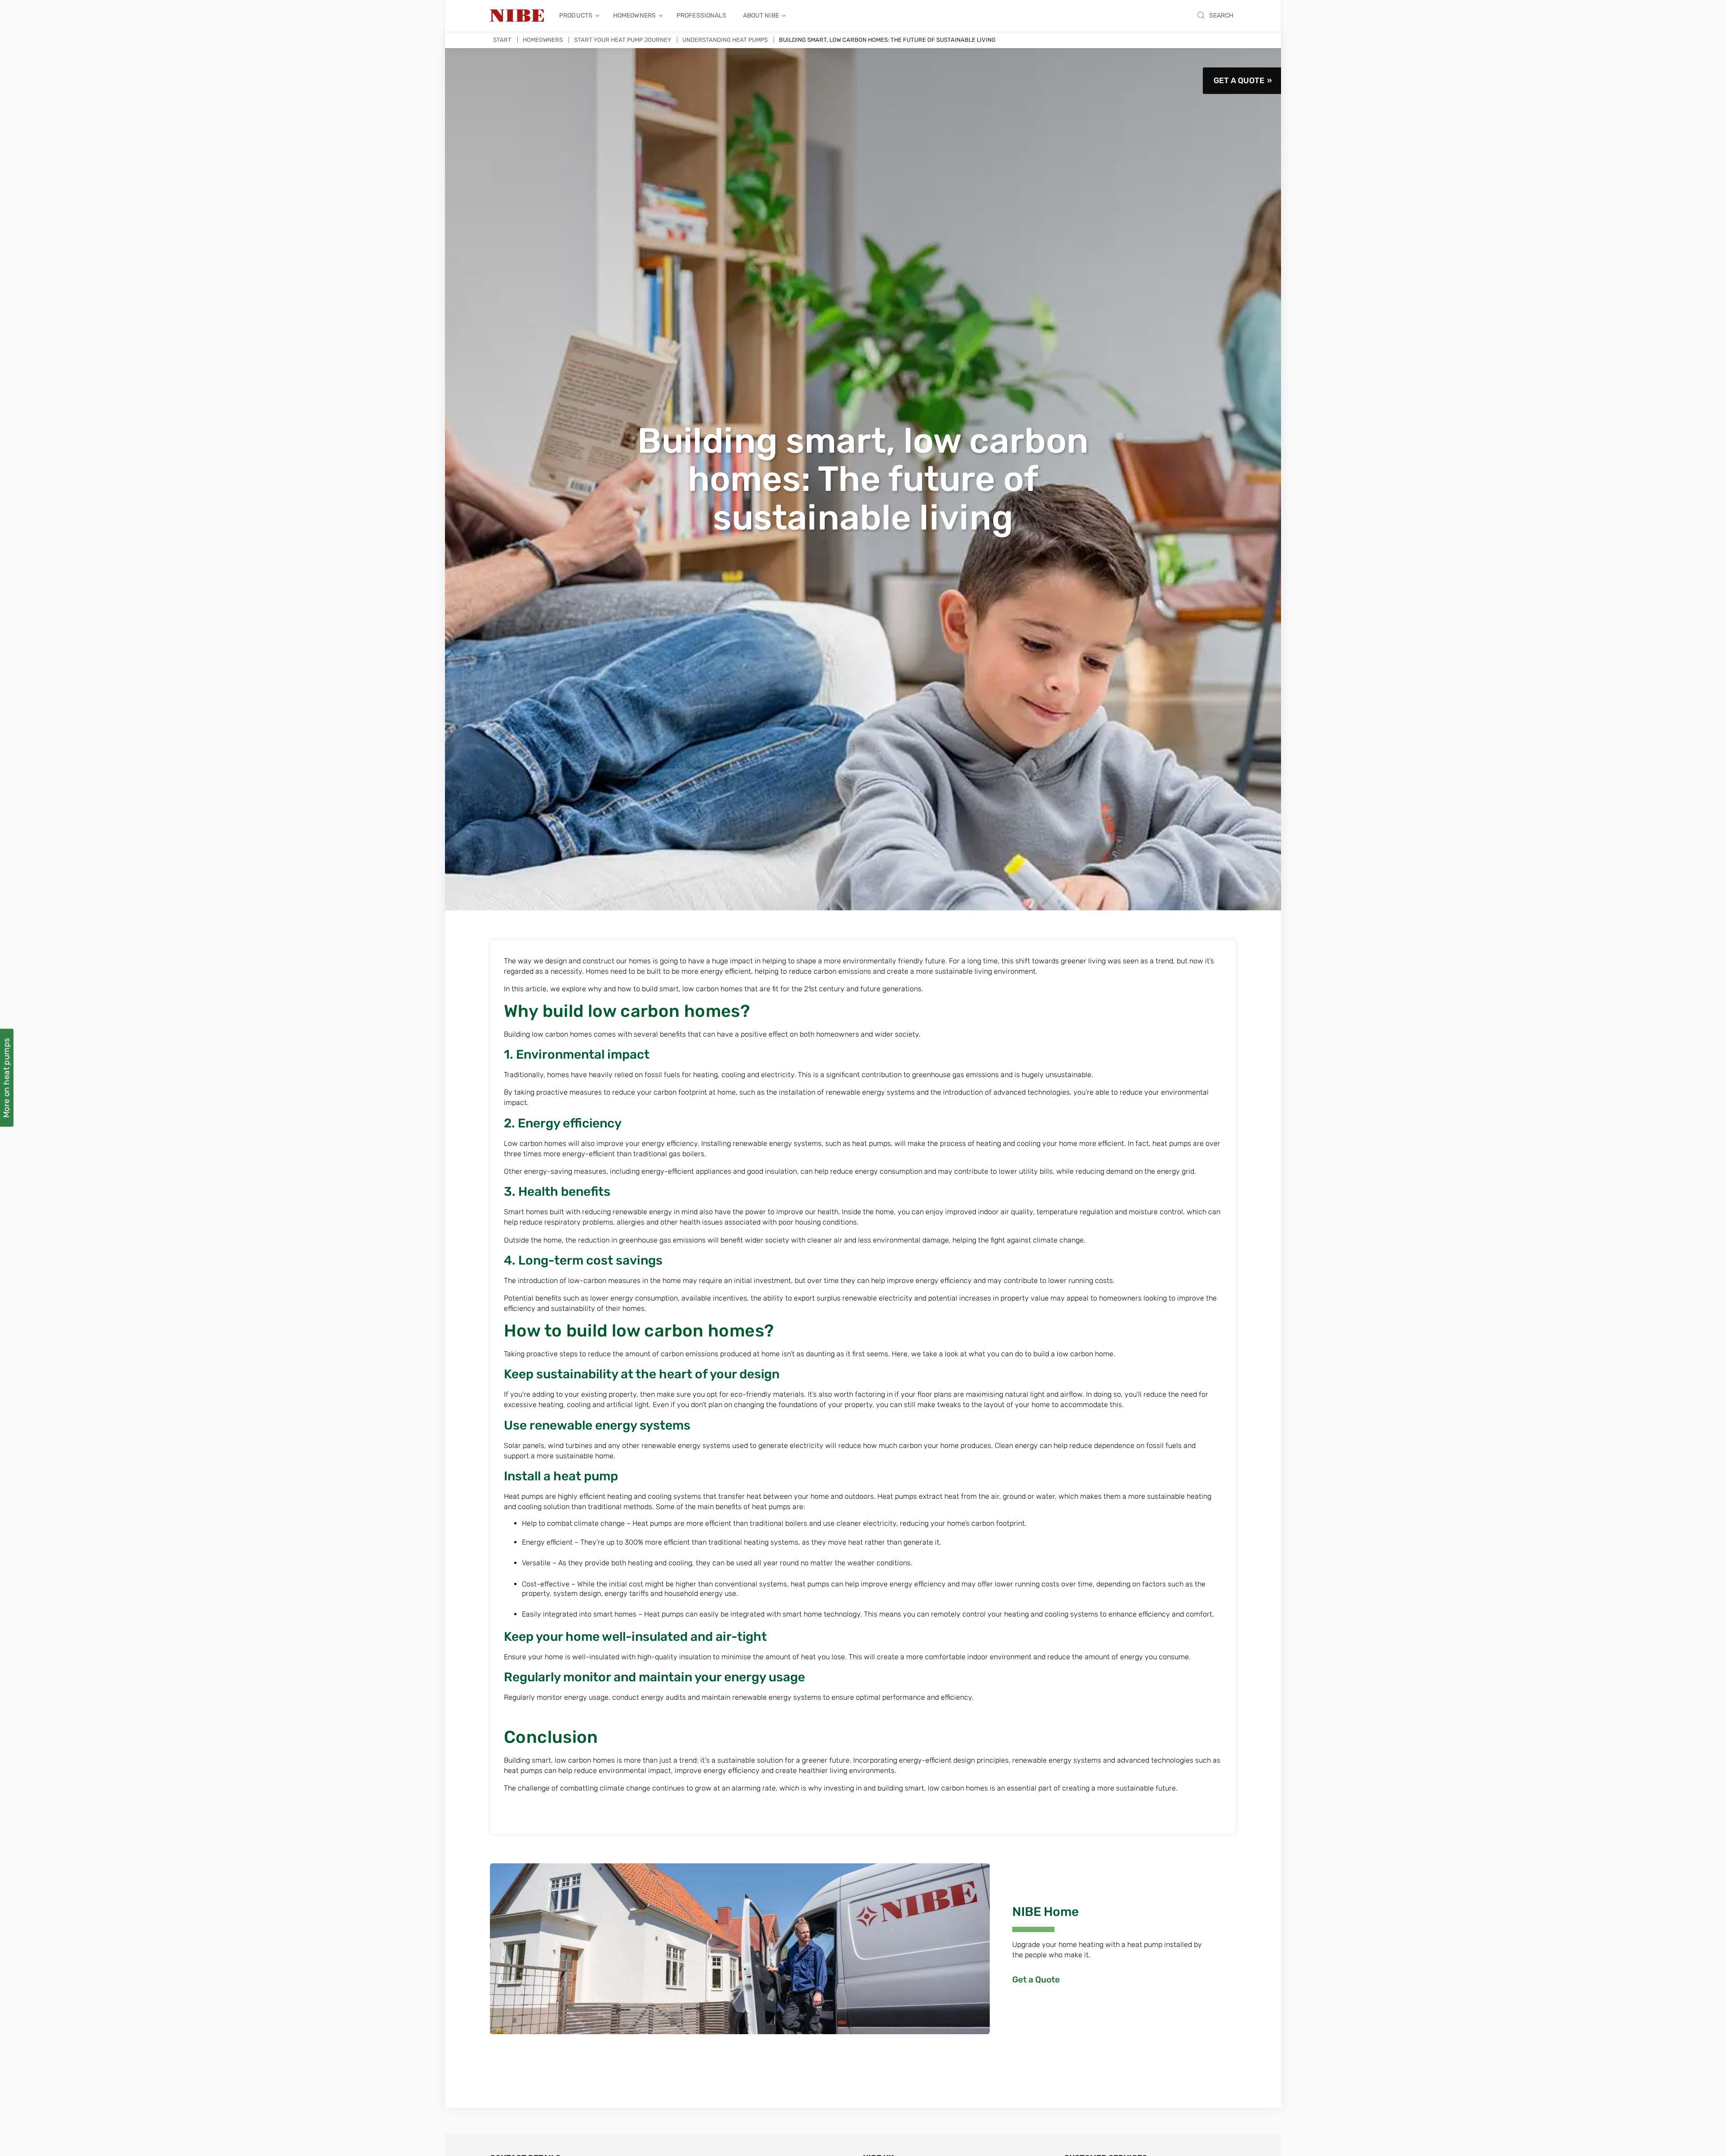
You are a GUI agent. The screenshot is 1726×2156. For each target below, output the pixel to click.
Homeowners (634, 16)
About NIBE (761, 16)
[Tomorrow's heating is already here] (517, 16)
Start (502, 40)
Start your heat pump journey (623, 40)
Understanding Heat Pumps (725, 40)
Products (576, 16)
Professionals (702, 16)
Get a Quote (1239, 80)
